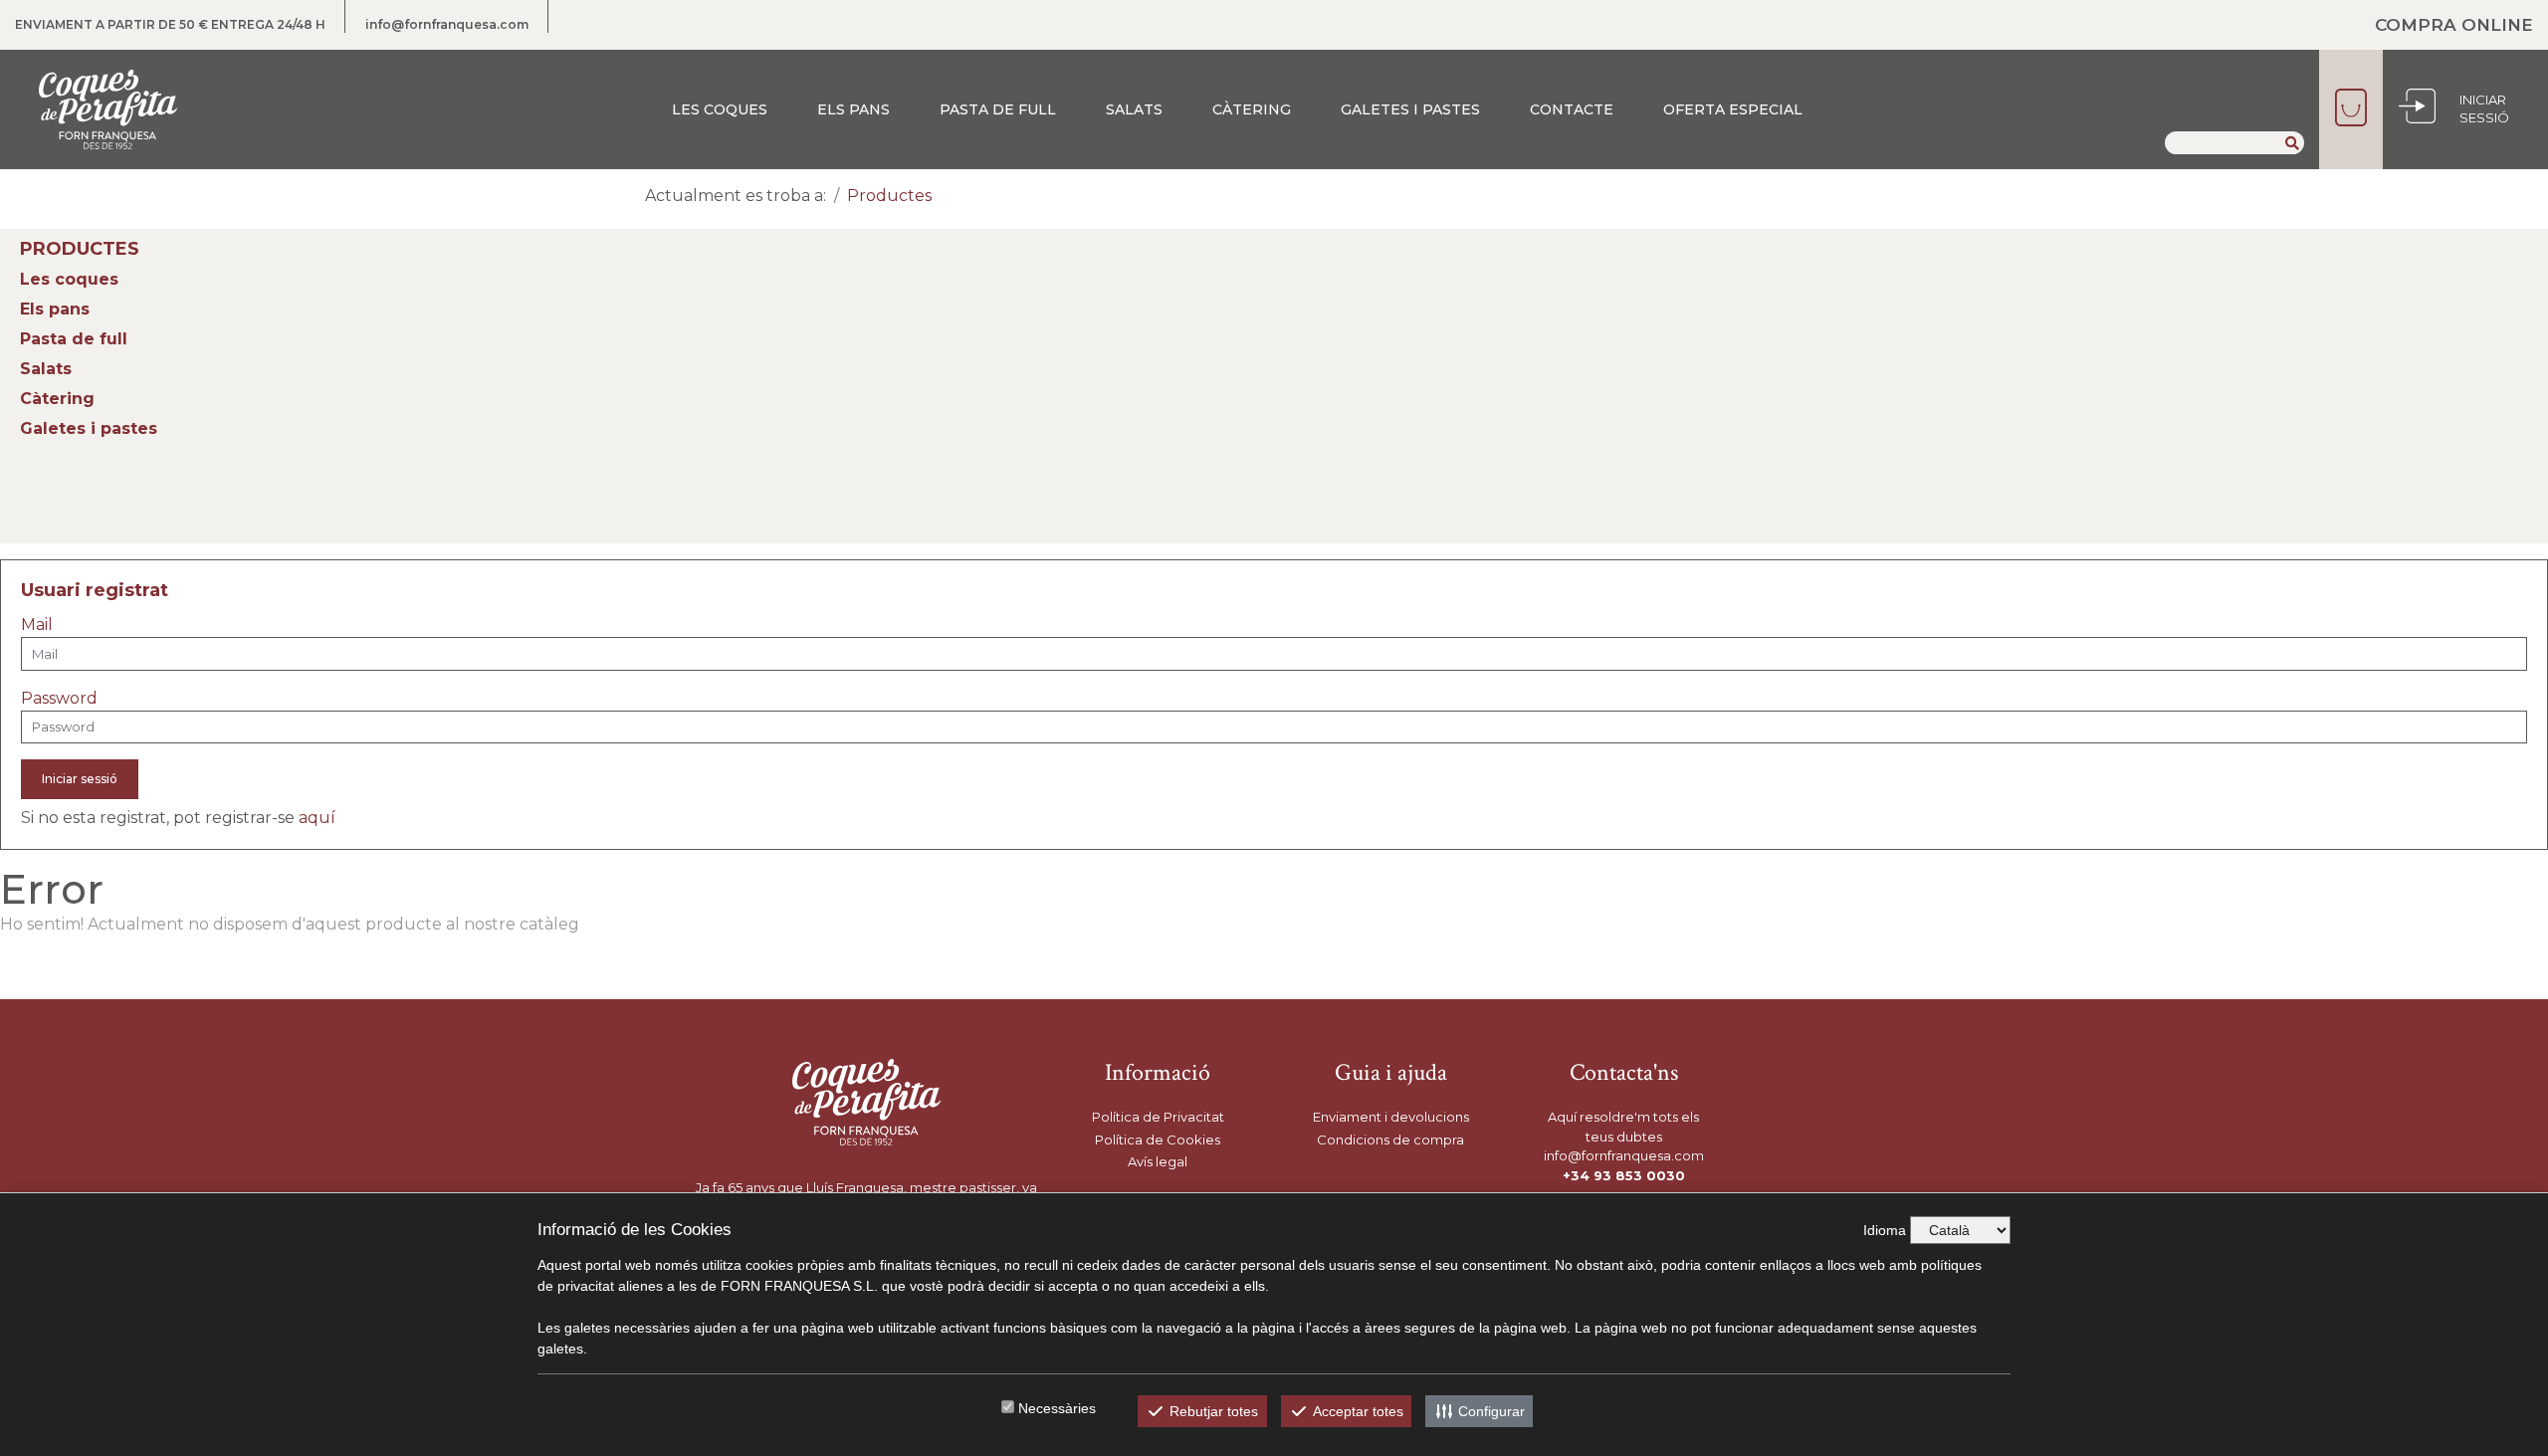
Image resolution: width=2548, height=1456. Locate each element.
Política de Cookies (1158, 1140)
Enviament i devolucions (1391, 1117)
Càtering (1252, 109)
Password (59, 698)
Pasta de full (998, 109)
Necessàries (1057, 1408)
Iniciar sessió (80, 779)
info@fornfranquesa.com (447, 24)
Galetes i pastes (1410, 109)
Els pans (853, 109)
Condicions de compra (1390, 1140)
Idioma (1885, 1230)
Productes (889, 196)
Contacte (1572, 109)
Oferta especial (1733, 109)
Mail (37, 624)
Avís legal (1158, 1161)
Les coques (720, 109)
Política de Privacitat (1158, 1117)
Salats (1134, 109)
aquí (317, 818)
